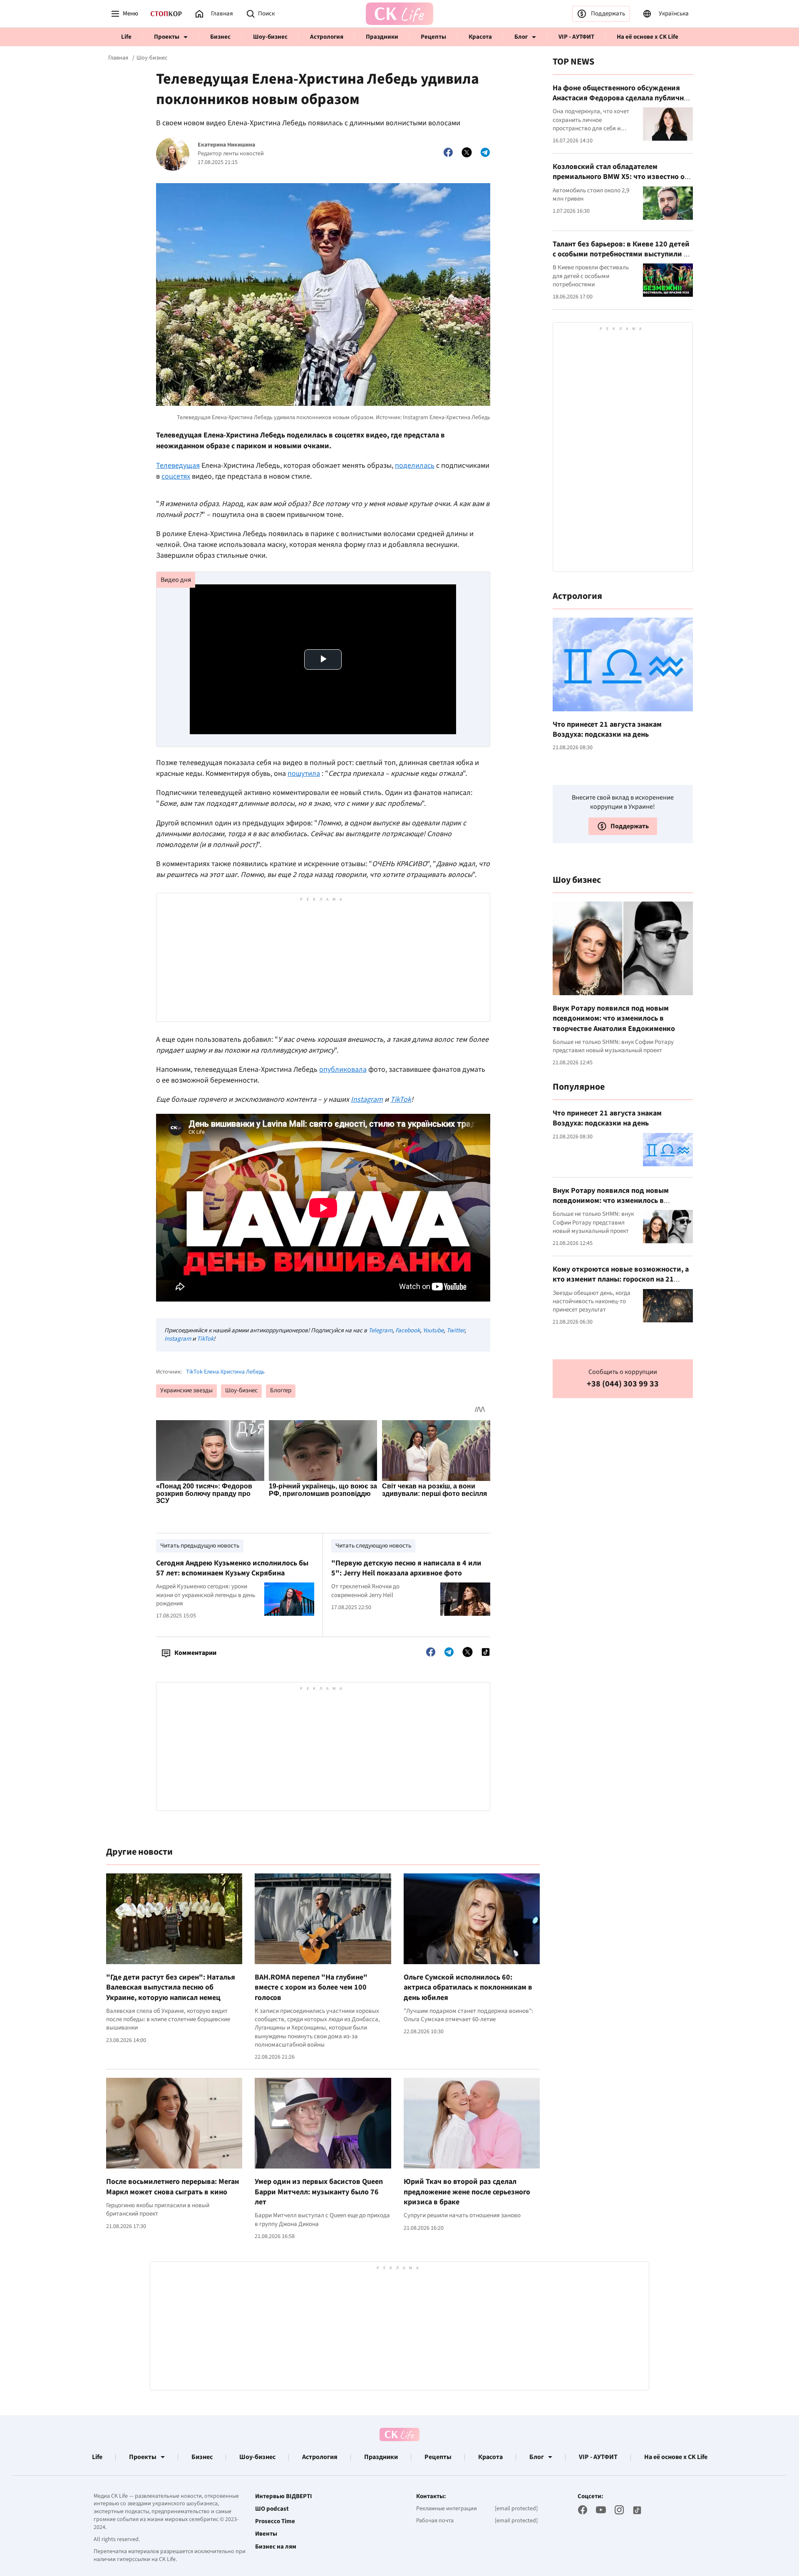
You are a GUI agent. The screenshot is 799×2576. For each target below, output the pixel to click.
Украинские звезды (186, 1390)
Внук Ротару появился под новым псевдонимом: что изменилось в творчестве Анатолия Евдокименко (614, 1018)
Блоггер (281, 1390)
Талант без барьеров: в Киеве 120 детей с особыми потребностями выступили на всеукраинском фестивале (622, 254)
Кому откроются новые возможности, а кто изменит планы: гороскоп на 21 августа (621, 1279)
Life (126, 37)
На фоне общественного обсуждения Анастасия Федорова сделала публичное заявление (622, 98)
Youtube (433, 1330)
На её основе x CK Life (648, 37)
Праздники (382, 37)
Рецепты (433, 37)
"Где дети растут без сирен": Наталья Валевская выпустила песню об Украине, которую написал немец (171, 1987)
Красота (480, 37)
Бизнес (220, 37)
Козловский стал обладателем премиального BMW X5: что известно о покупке (619, 177)
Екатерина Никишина (226, 145)
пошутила (304, 774)
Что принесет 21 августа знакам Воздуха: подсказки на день (607, 729)
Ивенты (266, 2534)
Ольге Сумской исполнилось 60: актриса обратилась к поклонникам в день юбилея (468, 1987)
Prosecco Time (275, 2521)
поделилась (415, 466)
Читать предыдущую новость (200, 1546)
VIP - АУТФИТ (576, 37)
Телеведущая (178, 466)
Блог (521, 37)
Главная (118, 58)
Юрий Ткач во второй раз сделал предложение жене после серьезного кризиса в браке (467, 2192)
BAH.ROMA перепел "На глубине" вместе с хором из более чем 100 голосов (311, 1987)
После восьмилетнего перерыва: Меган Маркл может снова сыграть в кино (172, 2187)
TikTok (205, 1339)
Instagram (178, 1339)
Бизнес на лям (276, 2547)
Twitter (455, 1330)
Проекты (167, 37)
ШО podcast (272, 2509)
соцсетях (176, 476)
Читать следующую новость (373, 1546)
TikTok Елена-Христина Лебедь (225, 1372)
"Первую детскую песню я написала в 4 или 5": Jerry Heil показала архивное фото (406, 1568)
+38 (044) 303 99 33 (623, 1384)
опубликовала (343, 1069)
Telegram (380, 1330)
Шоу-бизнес (270, 37)
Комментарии (195, 1653)
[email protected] (516, 2509)
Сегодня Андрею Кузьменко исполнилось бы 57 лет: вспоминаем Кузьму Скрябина (232, 1568)
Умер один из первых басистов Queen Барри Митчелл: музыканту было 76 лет (319, 2192)
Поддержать (608, 14)
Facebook (408, 1330)
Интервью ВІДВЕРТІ (284, 2497)
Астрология (327, 37)
